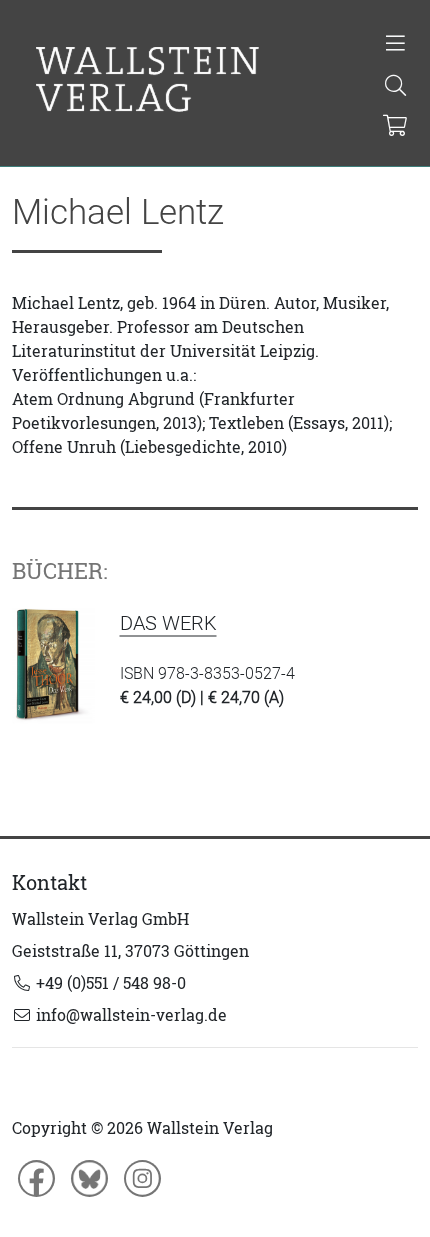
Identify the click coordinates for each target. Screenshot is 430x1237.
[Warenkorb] (394, 127)
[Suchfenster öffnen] (395, 87)
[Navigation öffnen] (395, 45)
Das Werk (168, 623)
